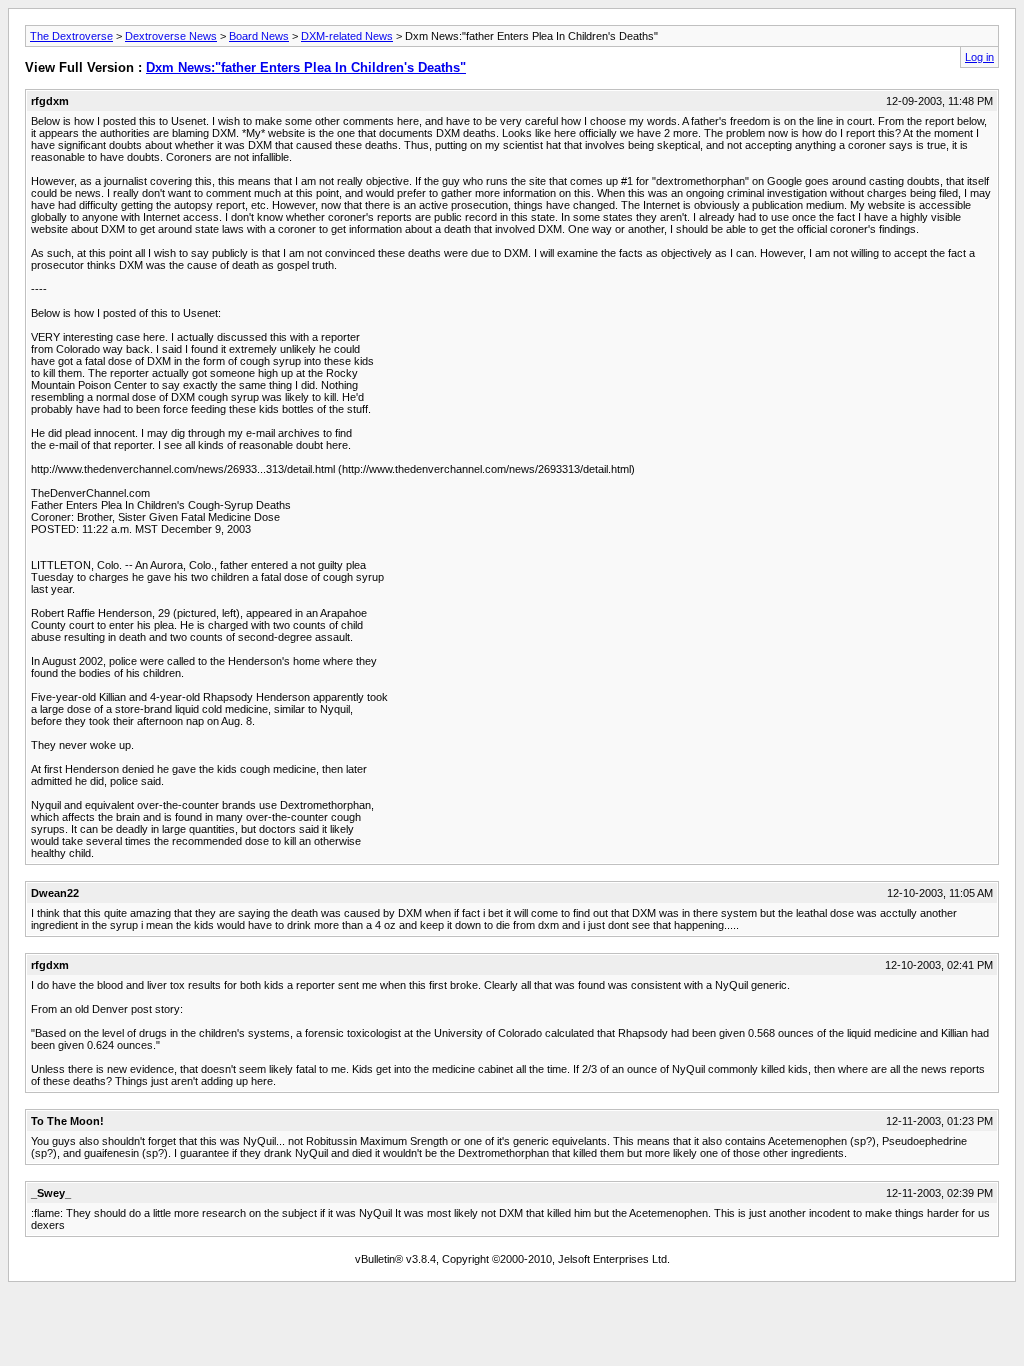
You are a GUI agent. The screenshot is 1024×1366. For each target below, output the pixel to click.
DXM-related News (347, 36)
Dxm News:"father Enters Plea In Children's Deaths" (306, 67)
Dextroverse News (171, 36)
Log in (979, 57)
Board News (259, 36)
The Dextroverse (71, 36)
